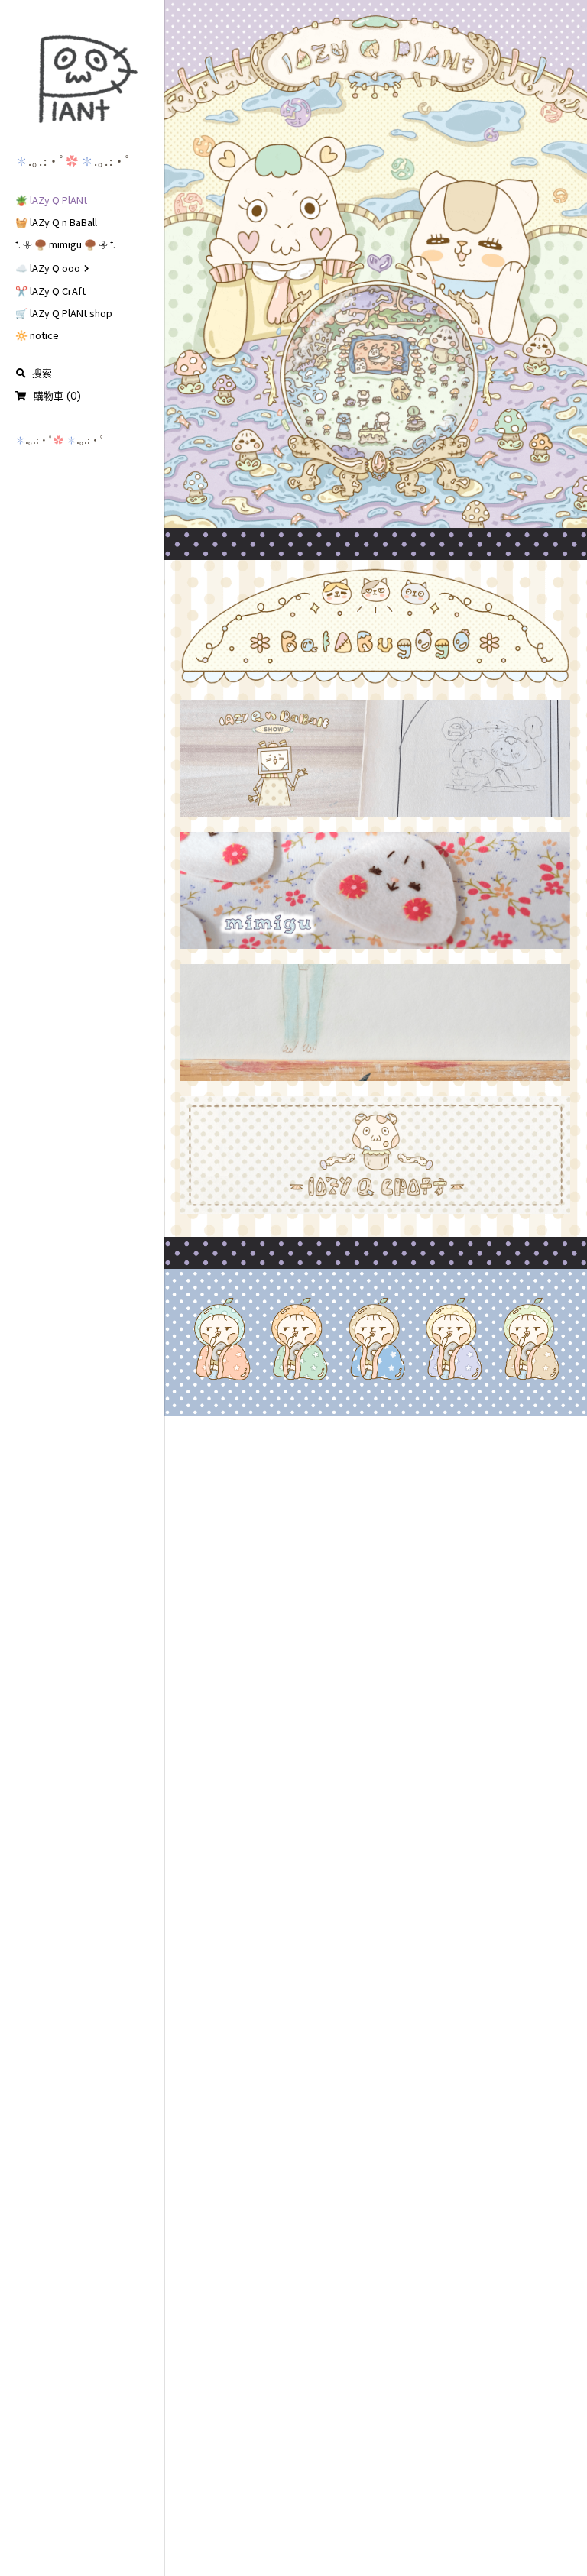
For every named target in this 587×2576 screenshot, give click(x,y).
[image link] (82, 79)
